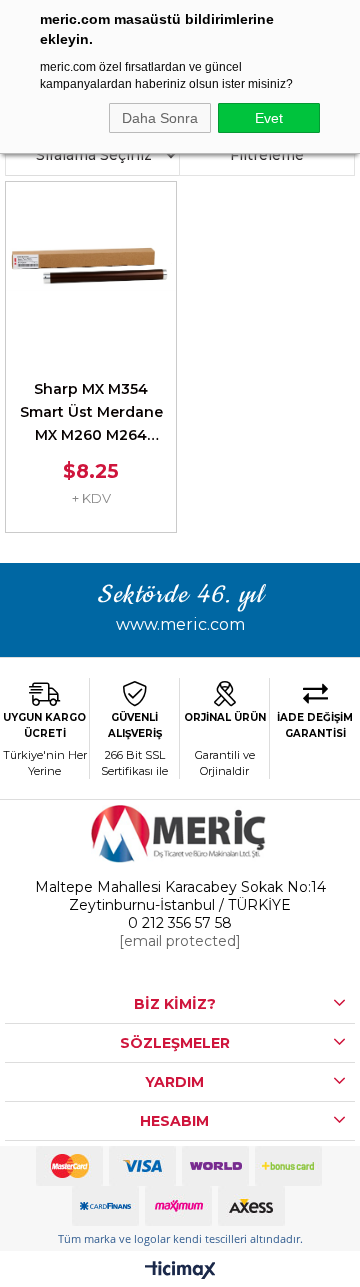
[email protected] (180, 941)
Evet (269, 118)
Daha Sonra (160, 118)
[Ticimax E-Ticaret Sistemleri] (180, 1271)
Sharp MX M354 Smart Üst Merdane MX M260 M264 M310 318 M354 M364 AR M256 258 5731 (91, 413)
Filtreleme (267, 155)
